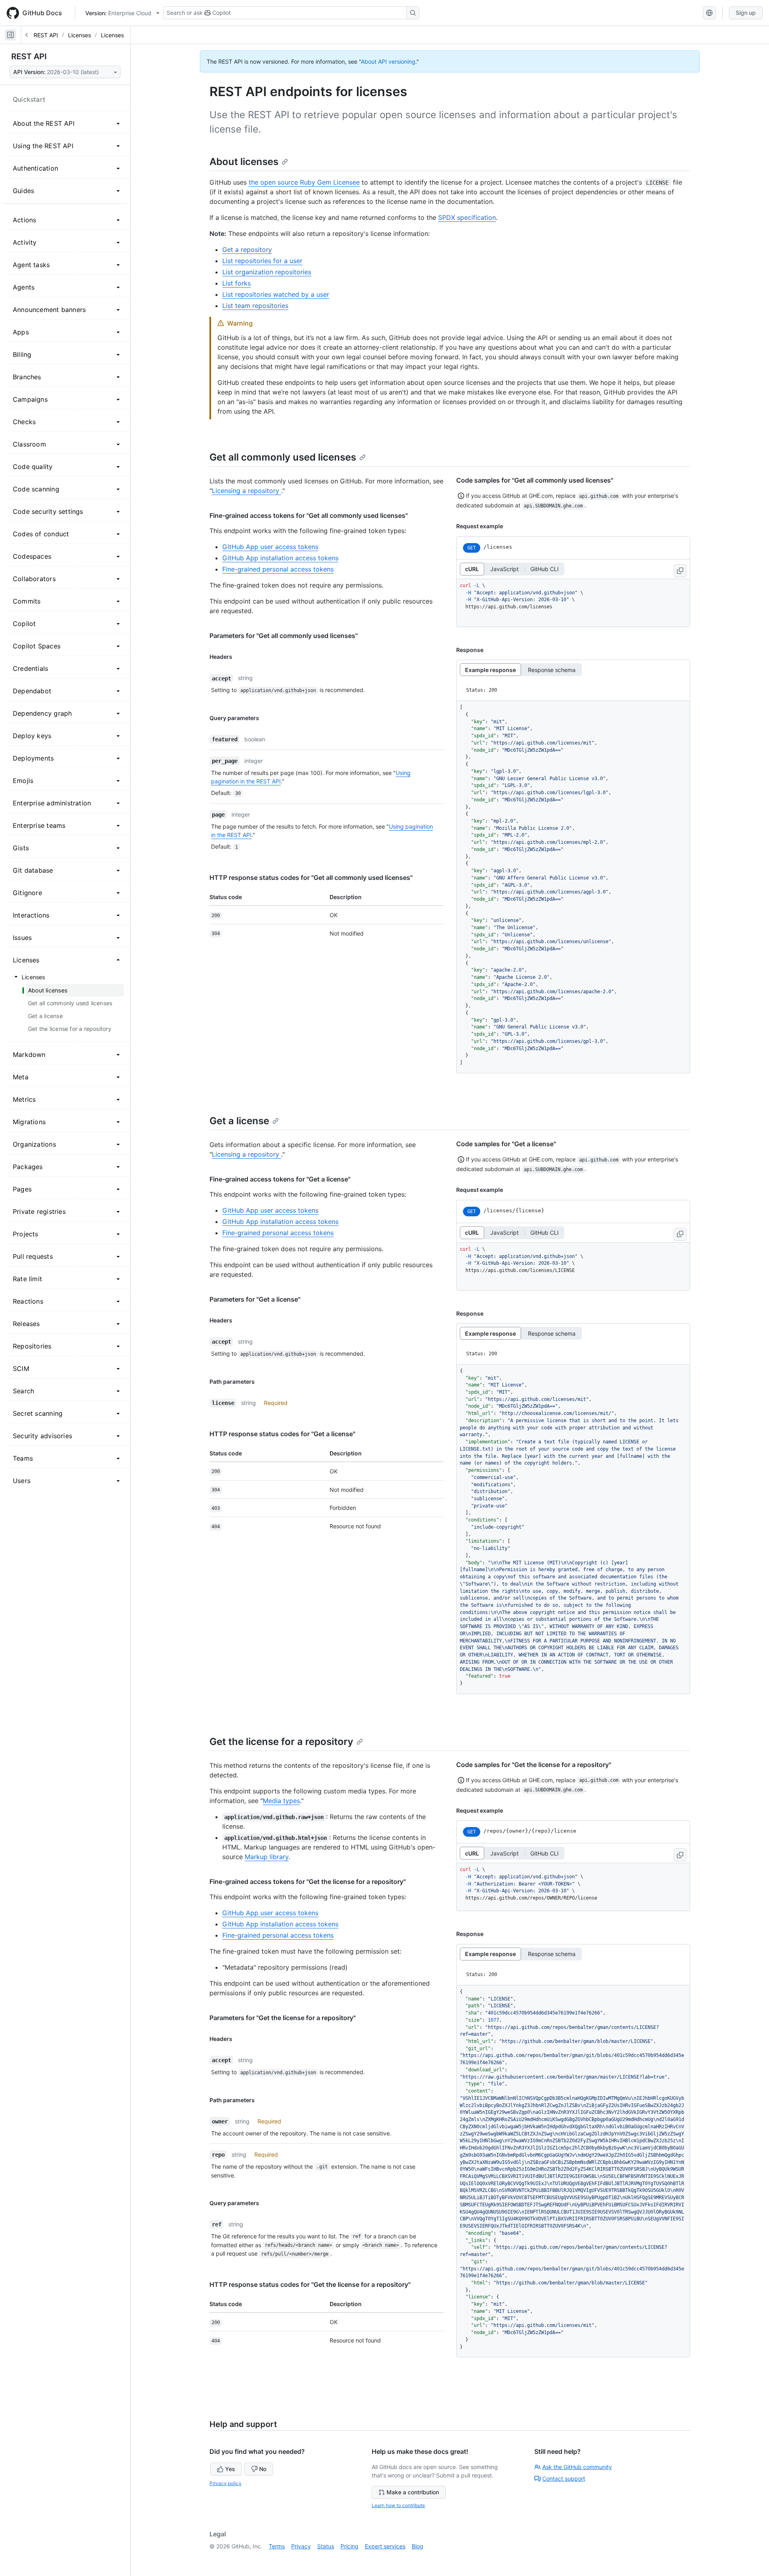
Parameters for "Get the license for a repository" (283, 2018)
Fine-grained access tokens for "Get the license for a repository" (308, 1882)
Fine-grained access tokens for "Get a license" (280, 1179)
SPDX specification (467, 217)
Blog (418, 2546)
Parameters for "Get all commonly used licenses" (284, 636)
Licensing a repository (247, 491)
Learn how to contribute (398, 2505)
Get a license (239, 1121)
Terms (277, 2546)
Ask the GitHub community (577, 2467)
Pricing (349, 2546)
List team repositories (255, 306)
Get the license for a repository (281, 1742)
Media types (281, 1801)
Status (326, 2546)
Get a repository (247, 250)
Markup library (267, 1857)
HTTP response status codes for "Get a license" (282, 1434)
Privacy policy (225, 2483)
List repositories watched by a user (276, 294)
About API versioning (388, 61)
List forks (237, 283)
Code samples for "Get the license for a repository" (534, 1765)
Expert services (385, 2546)
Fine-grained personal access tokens (278, 569)
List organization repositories (267, 272)
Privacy (301, 2546)
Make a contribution (413, 2492)
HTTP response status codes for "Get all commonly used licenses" (311, 877)
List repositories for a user (262, 261)
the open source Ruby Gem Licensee (304, 182)
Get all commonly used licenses (283, 457)
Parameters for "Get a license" (255, 1299)
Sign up (746, 13)
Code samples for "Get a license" (506, 1144)
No (263, 2469)
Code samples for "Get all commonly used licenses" (535, 480)
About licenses (244, 162)
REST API (46, 35)
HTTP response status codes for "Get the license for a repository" (310, 2284)
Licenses (80, 35)
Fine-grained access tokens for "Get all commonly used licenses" (309, 515)
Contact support (564, 2478)
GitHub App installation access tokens (280, 558)
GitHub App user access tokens (270, 547)
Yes (230, 2469)
